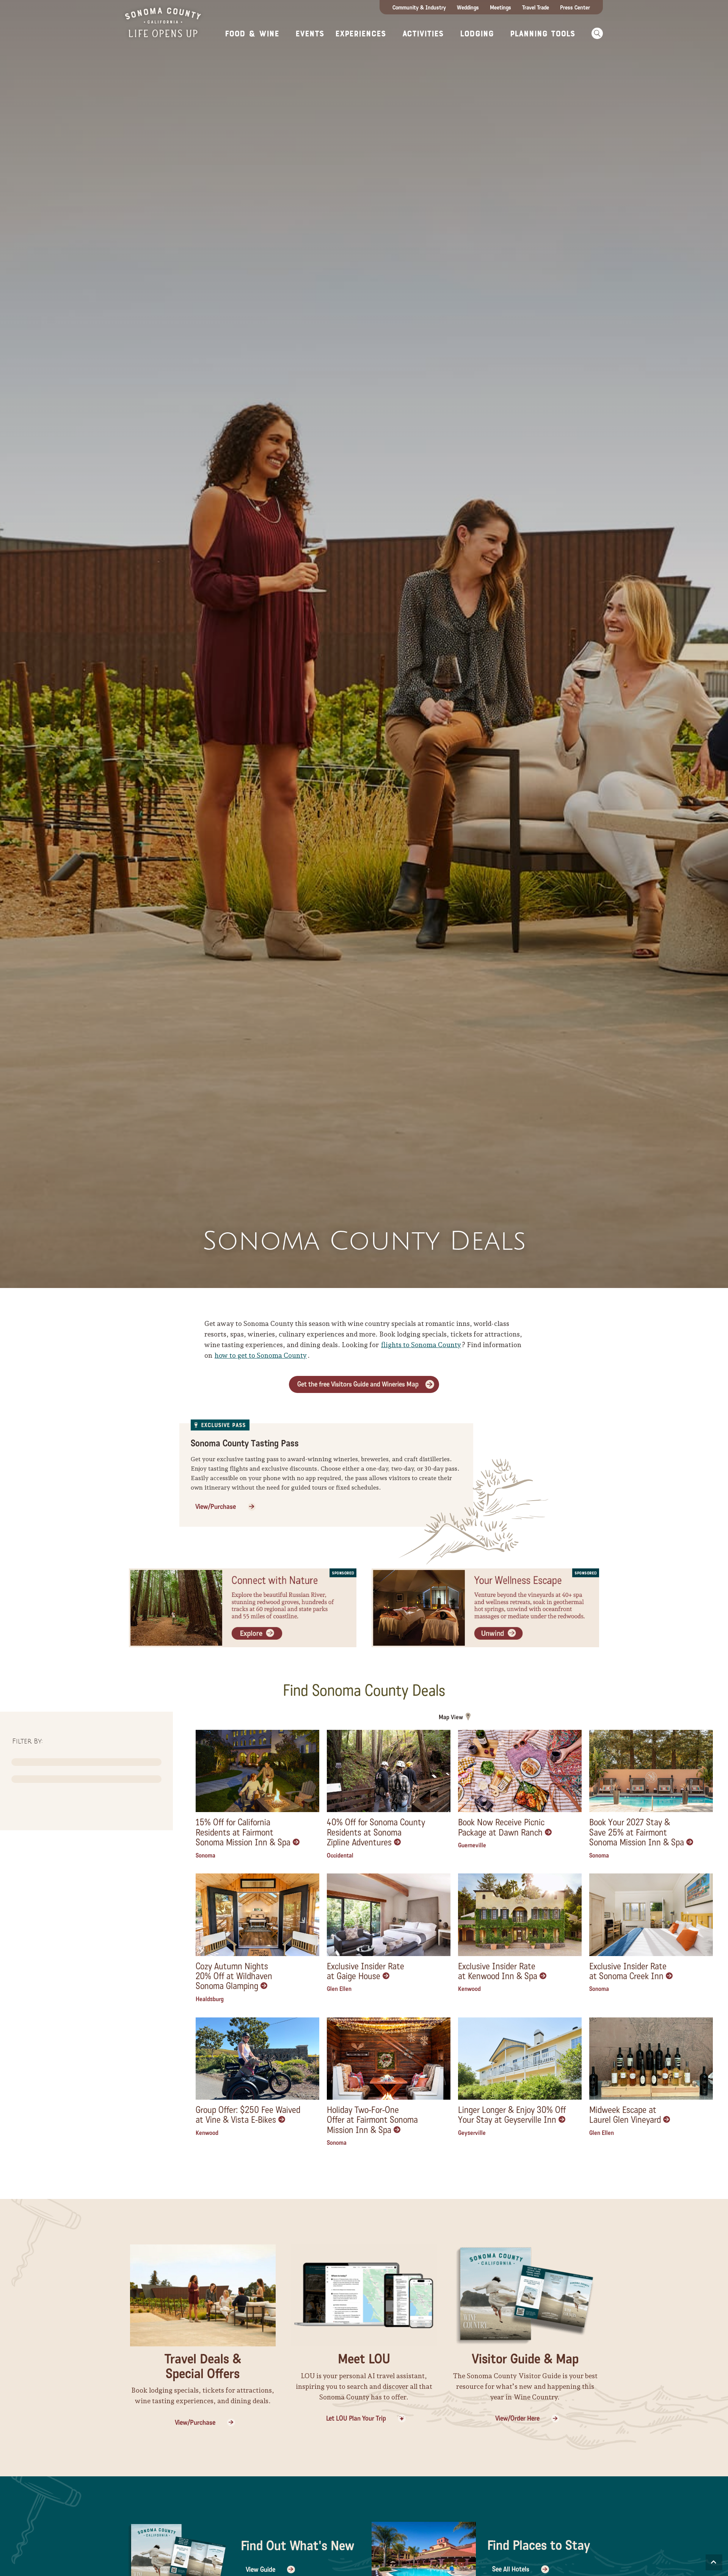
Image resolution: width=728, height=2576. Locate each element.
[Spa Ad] (485, 1607)
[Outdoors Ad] (243, 1607)
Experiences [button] (361, 34)
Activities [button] (423, 34)
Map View (451, 1717)
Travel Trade (536, 8)
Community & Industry (419, 8)
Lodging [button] (477, 34)
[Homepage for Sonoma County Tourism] (163, 22)
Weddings (468, 8)
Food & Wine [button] (252, 34)
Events (310, 34)
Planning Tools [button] (543, 34)
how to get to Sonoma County (261, 1355)
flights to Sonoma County (421, 1345)
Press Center (575, 8)
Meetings (500, 8)
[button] (595, 33)
